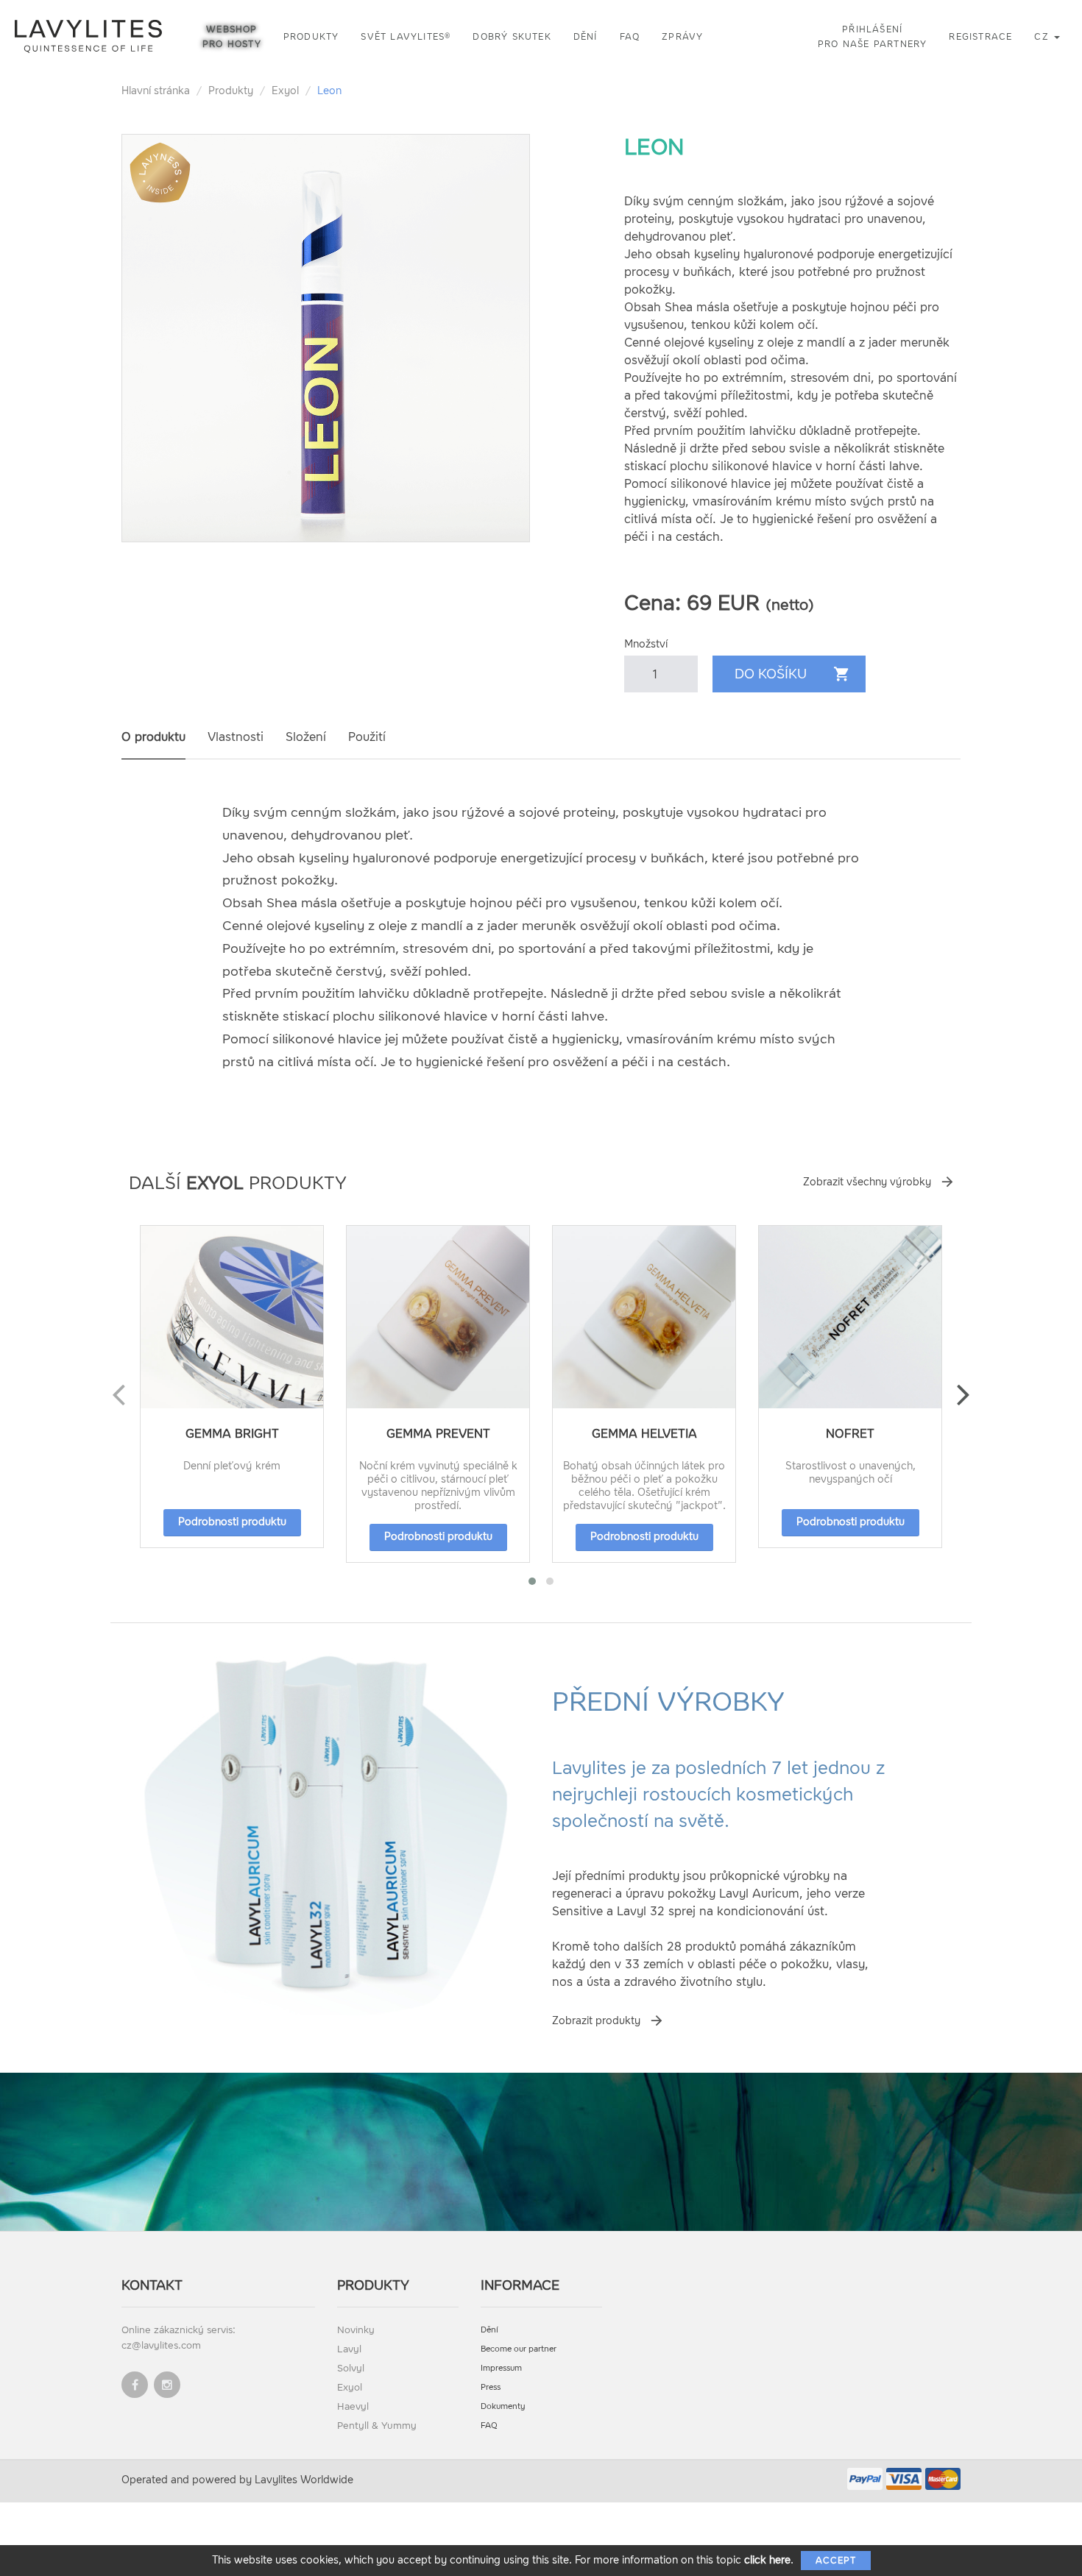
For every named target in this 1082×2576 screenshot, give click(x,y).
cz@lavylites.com (161, 2345)
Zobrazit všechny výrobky (867, 1182)
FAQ (630, 37)
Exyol (285, 91)
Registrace (980, 37)
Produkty (311, 37)
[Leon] (326, 338)
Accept (836, 2561)
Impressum (501, 2368)
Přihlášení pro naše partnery (872, 37)
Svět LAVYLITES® (406, 37)
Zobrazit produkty (596, 2021)
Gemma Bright (232, 1434)
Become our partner (519, 2349)
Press (491, 2387)
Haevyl (353, 2406)
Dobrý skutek (512, 37)
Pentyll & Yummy (377, 2426)
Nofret (850, 1434)
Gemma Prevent (438, 1434)
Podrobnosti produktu (232, 1522)
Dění (586, 37)
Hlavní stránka (156, 91)
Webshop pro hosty (232, 37)
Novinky (356, 2330)
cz (1043, 37)
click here (767, 2560)
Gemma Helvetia (644, 1434)
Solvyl (351, 2368)
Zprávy (682, 37)
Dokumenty (503, 2406)
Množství (646, 644)
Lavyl (349, 2349)
